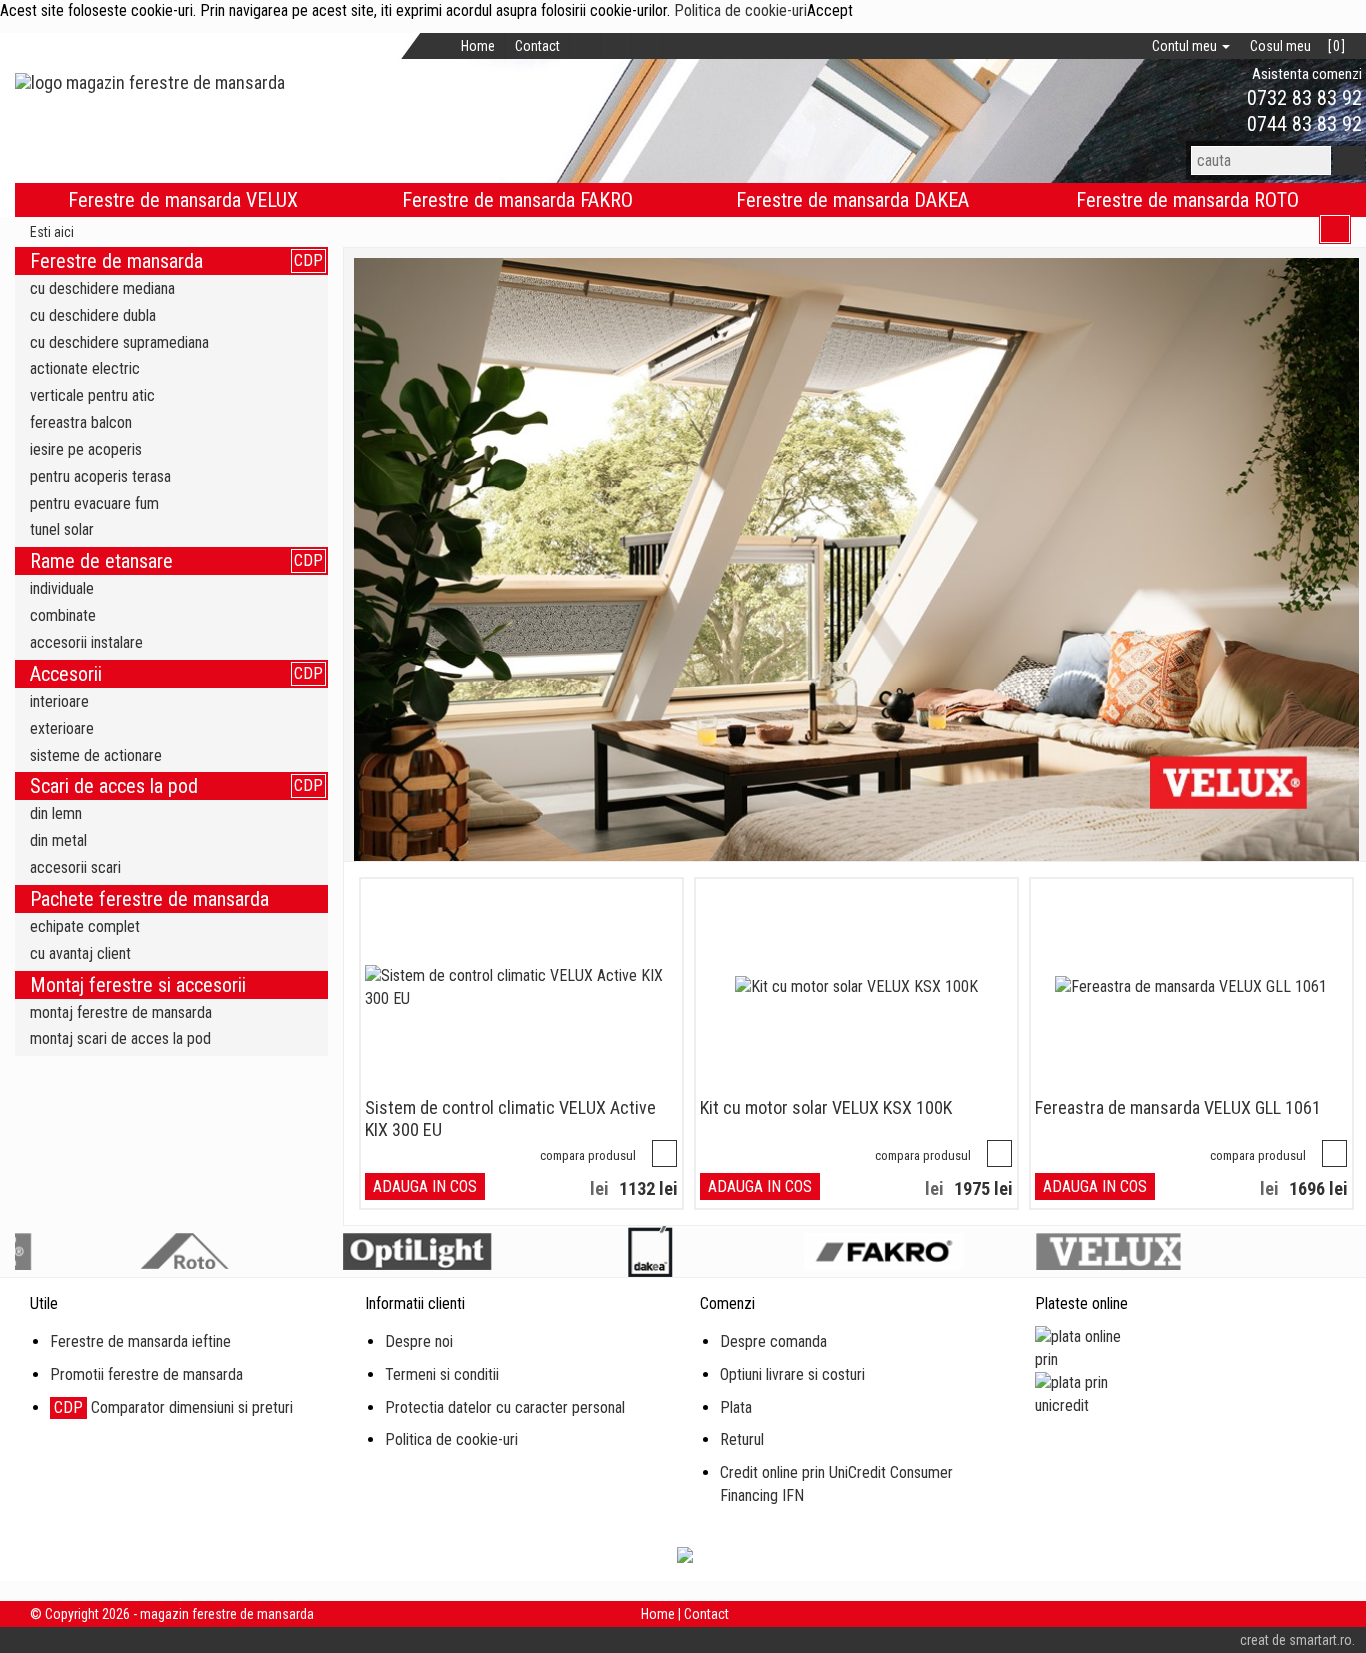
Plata (736, 1407)
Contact (537, 46)
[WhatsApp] (1213, 98)
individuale (62, 588)
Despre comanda (773, 1341)
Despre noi (419, 1341)
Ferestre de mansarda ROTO (1187, 200)
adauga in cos (425, 1186)
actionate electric (85, 368)
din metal (58, 840)
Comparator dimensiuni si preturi (173, 1407)
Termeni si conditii (442, 1374)
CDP (308, 260)
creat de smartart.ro (1296, 1640)
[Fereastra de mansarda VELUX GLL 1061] (1191, 987)
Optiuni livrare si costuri (792, 1374)
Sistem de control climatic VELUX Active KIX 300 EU (510, 1118)
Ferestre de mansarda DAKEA (852, 200)
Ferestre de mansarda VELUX (183, 200)
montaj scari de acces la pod (120, 1038)
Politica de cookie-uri (740, 10)
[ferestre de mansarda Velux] (857, 559)
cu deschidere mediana (102, 288)
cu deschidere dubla (93, 315)
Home (478, 46)
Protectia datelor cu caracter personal (505, 1407)
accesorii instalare (86, 642)
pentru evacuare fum (94, 503)
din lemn (56, 813)
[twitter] (616, 46)
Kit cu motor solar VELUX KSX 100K (826, 1107)
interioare (59, 701)
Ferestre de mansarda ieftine (140, 1341)
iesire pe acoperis (86, 449)
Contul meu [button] (1186, 46)
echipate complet (85, 926)
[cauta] (1349, 160)
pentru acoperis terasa (100, 476)
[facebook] (585, 46)
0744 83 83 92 (1302, 124)
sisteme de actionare (96, 755)
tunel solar (62, 529)
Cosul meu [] (1297, 46)
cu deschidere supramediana (119, 342)
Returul (742, 1439)
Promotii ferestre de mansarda (146, 1374)
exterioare (62, 728)
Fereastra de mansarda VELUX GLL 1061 (1178, 1107)
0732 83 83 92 (1302, 98)
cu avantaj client (80, 953)
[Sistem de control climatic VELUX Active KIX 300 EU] (521, 988)
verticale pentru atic (92, 395)
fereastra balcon (81, 422)
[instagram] (647, 46)
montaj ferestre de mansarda (121, 1012)
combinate (63, 615)
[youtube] (678, 46)
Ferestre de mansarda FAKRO (517, 200)
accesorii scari (75, 867)
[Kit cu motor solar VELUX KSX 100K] (856, 987)
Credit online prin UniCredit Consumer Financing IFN (836, 1484)
